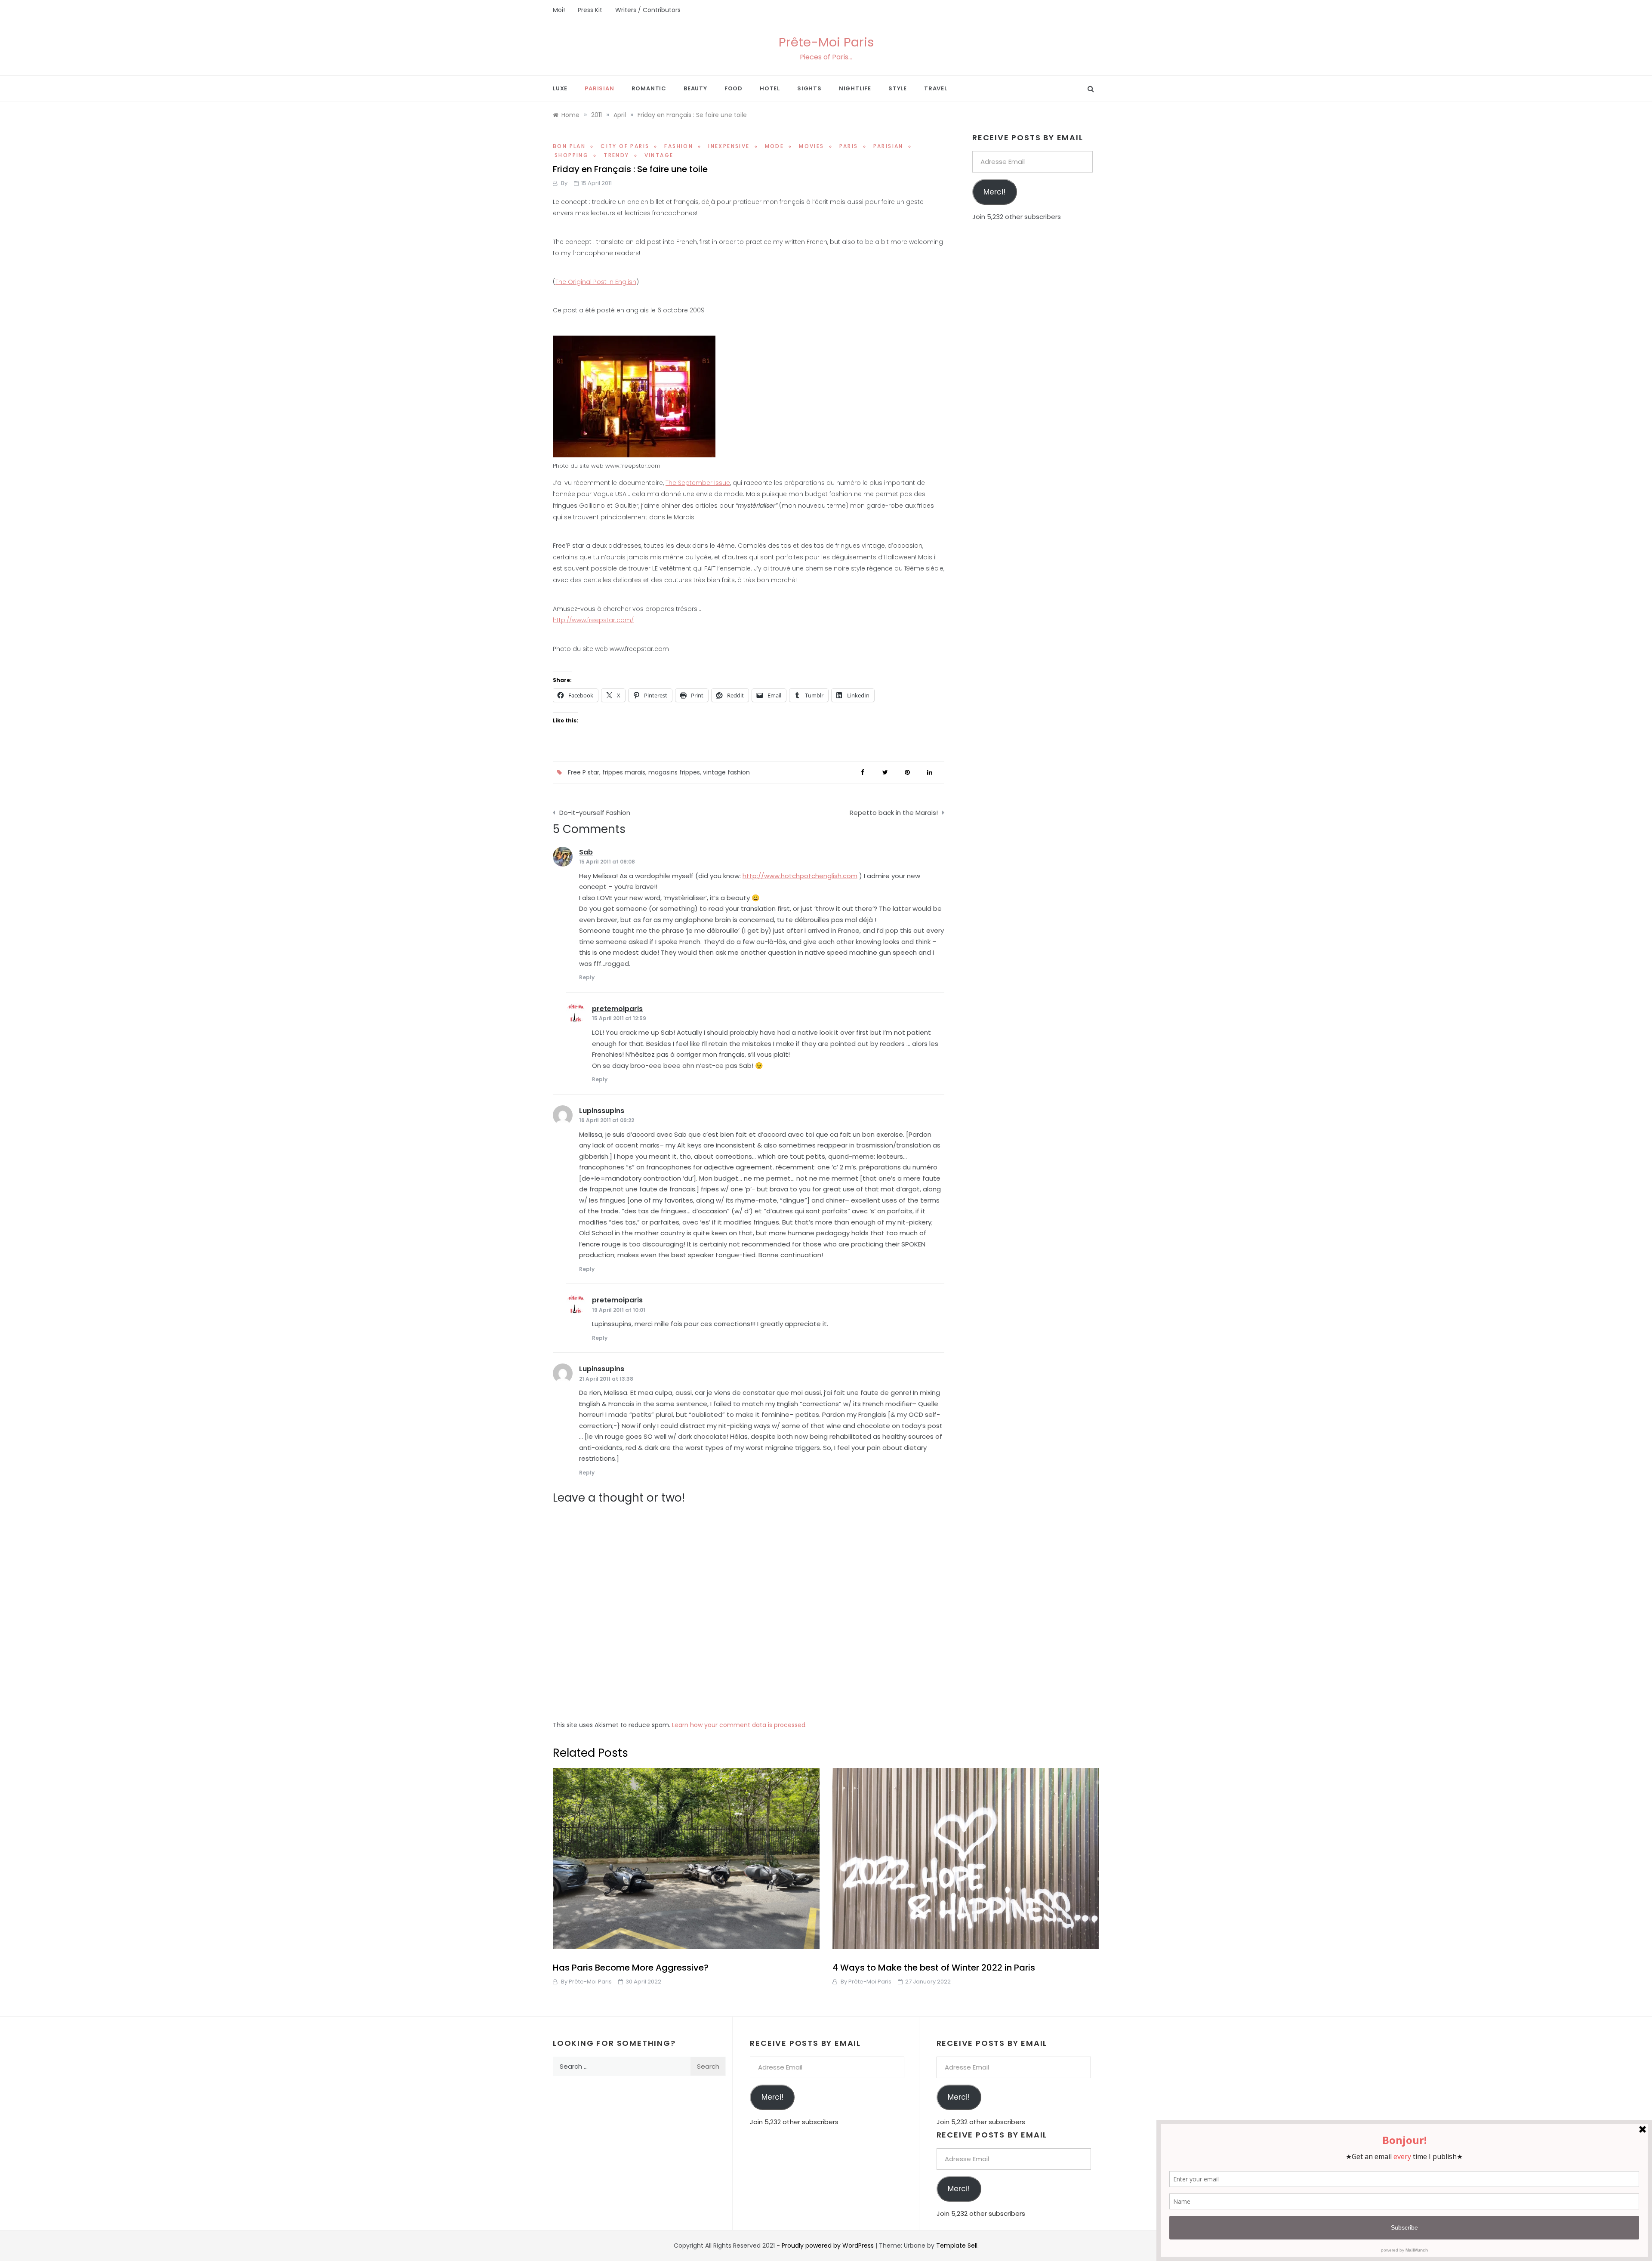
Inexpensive (729, 146)
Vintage (659, 155)
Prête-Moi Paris (826, 42)
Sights (809, 88)
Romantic (649, 88)
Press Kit (590, 10)
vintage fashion (726, 772)
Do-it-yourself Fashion (595, 813)
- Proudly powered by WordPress (826, 2246)
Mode (775, 146)
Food (734, 88)
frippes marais (624, 772)
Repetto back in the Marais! (894, 813)
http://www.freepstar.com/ (593, 620)
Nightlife (855, 88)
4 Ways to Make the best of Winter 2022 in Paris (934, 1968)
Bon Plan (569, 146)
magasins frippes (674, 772)
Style (898, 88)
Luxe (560, 88)
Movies (811, 146)
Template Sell (957, 2246)
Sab (586, 852)
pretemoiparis (617, 1009)
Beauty (695, 88)
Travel (936, 88)
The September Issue (698, 483)
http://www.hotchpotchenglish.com (800, 876)
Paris (849, 146)
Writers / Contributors (648, 10)
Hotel (770, 88)
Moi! (559, 10)
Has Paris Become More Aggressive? (631, 1968)
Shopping (572, 155)
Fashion (679, 146)
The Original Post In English (596, 282)
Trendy (616, 155)
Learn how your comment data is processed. (739, 1725)
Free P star (584, 772)
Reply (587, 977)
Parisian (599, 88)
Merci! (994, 192)
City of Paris (625, 146)
